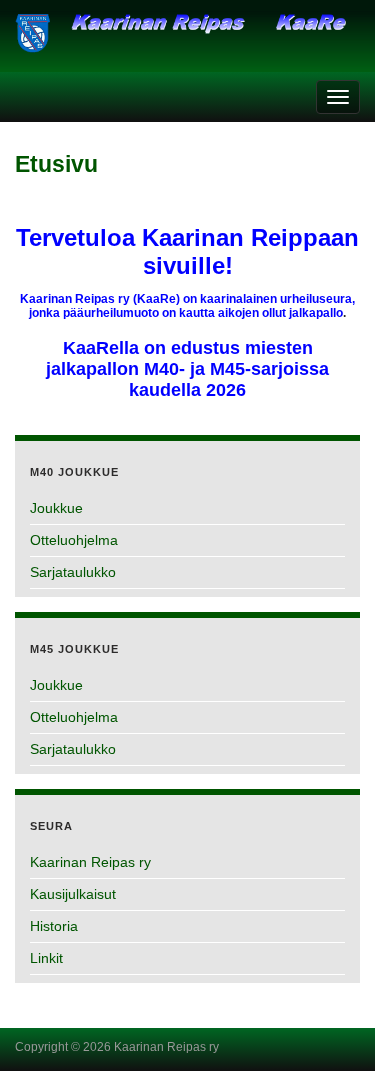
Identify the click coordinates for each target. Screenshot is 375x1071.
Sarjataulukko (73, 572)
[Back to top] (330, 1026)
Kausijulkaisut (73, 894)
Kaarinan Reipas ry (90, 862)
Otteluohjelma (74, 540)
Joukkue (56, 508)
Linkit (46, 958)
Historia (54, 926)
